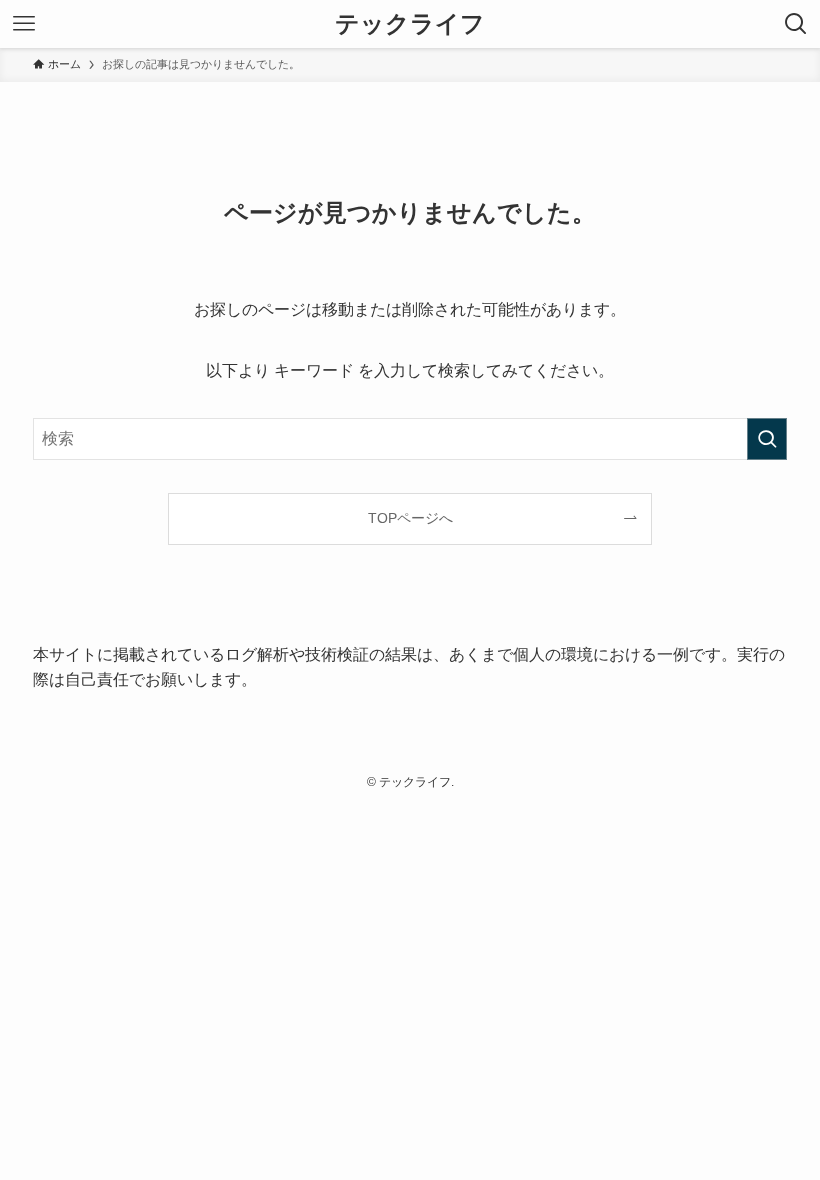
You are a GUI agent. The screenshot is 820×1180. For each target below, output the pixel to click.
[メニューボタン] (24, 24)
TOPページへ (410, 518)
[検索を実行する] (767, 439)
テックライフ (410, 24)
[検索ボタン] (796, 24)
